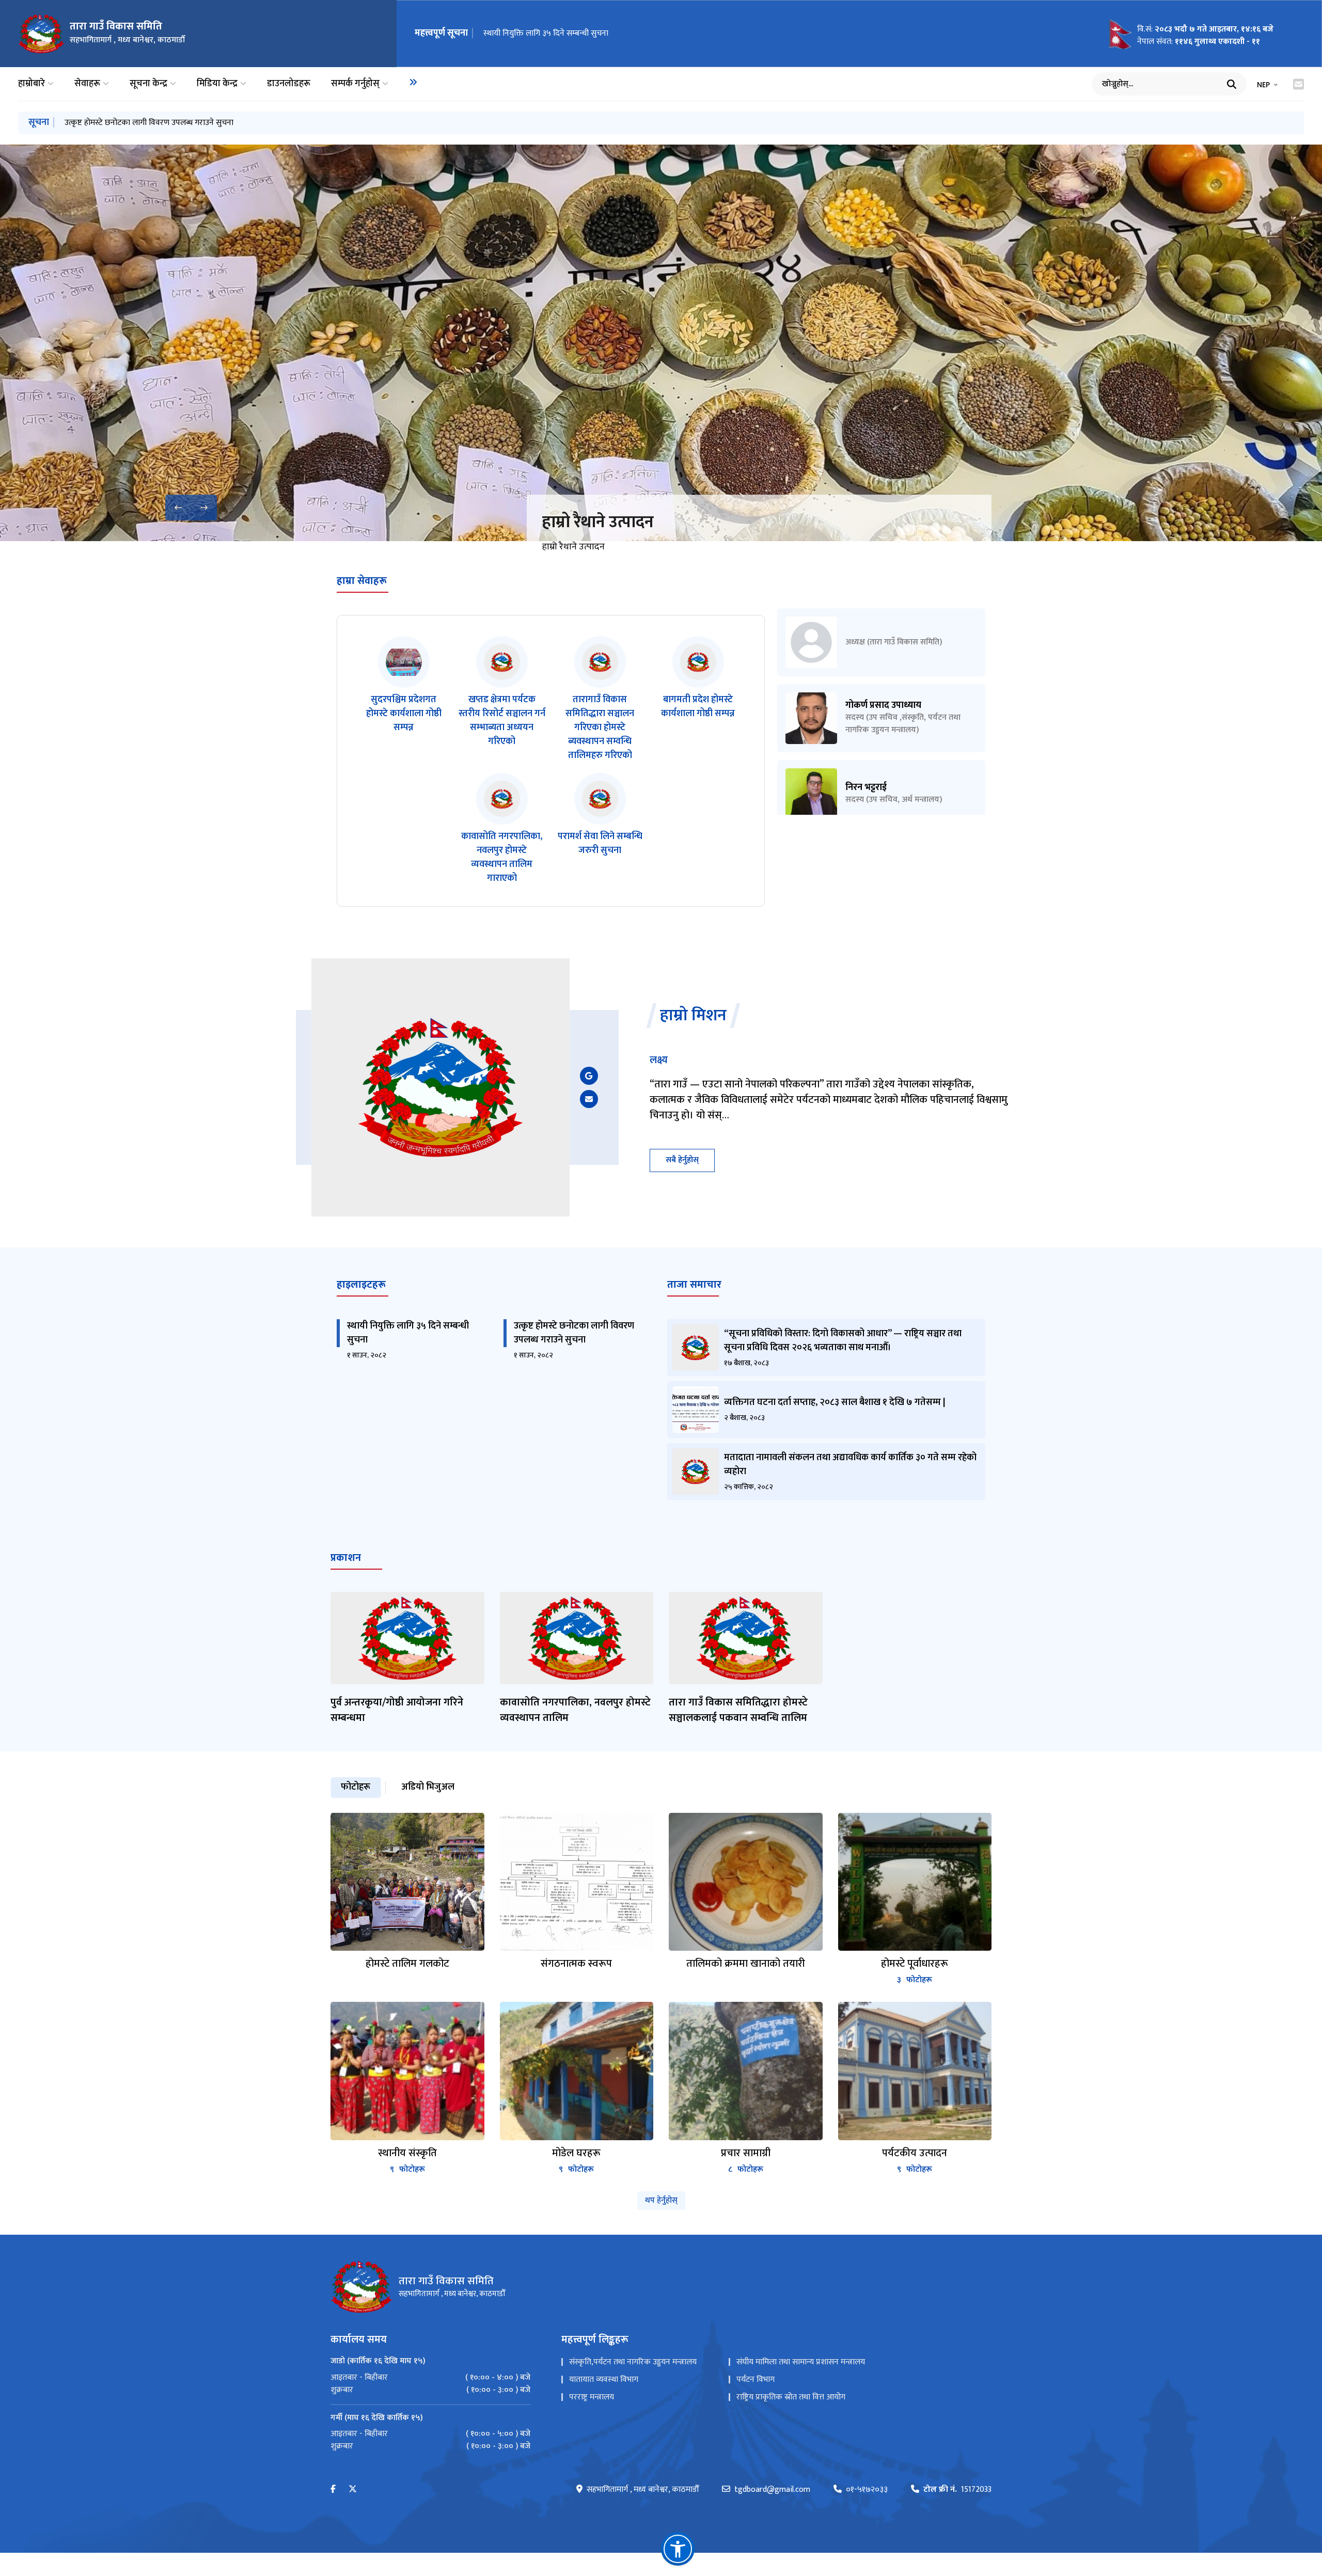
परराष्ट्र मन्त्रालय (592, 2397)
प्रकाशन (346, 1558)
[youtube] (589, 1076)
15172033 (957, 2490)
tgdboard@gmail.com (772, 2490)
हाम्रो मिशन (693, 1016)
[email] (589, 1099)
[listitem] (404, 699)
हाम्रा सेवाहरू (362, 581)
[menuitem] (413, 82)
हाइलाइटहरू (361, 1285)
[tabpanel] (661, 1995)
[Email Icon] (1299, 84)
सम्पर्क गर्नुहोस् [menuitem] (355, 84)
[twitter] (353, 2490)
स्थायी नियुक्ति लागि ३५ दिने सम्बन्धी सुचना (546, 33)
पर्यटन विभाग (756, 2380)
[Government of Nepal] (41, 34)
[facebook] (333, 2490)
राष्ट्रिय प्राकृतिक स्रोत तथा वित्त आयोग (791, 2397)
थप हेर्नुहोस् (661, 2200)
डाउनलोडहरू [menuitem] (289, 84)
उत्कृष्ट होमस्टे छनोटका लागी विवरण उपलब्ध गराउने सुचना (149, 123)
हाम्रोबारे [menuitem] (32, 84)
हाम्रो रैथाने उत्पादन (598, 522)
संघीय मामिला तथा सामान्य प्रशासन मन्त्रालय (801, 2362)
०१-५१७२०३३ (867, 2490)
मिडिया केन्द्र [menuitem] (217, 84)
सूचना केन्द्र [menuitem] (148, 84)
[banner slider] (661, 343)
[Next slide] (204, 508)
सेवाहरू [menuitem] (87, 84)
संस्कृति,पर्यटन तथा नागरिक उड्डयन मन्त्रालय (633, 2362)
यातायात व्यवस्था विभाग (604, 2380)
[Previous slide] (178, 508)
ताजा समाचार (694, 1285)
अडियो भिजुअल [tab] (428, 1787)
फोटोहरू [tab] (356, 1787)
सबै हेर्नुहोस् (682, 1160)
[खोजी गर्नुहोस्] (1232, 84)
